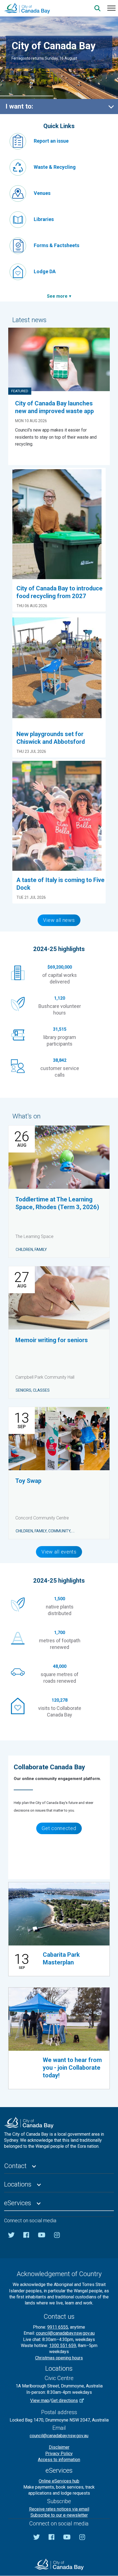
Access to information (59, 2460)
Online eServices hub (59, 2481)
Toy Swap (28, 1481)
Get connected (59, 1828)
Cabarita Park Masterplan (61, 1959)
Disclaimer (59, 2447)
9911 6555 (58, 2327)
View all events (59, 1552)
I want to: (19, 106)
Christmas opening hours (59, 2358)
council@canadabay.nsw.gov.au (65, 2333)
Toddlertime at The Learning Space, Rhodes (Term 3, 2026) (57, 1203)
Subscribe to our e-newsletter (59, 2515)
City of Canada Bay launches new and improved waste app (54, 407)
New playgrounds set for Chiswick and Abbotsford (51, 738)
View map (40, 2401)
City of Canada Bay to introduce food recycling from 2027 (60, 592)
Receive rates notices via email (59, 2509)
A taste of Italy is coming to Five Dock (61, 884)
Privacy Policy (59, 2454)
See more (57, 296)
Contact (15, 2166)
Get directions (64, 2401)
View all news (59, 920)
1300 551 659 (63, 2346)
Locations (18, 2184)
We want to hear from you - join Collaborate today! (72, 2068)
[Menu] (111, 8)
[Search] (97, 8)
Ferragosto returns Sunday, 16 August (44, 58)
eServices (18, 2203)
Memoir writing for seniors (52, 1340)
